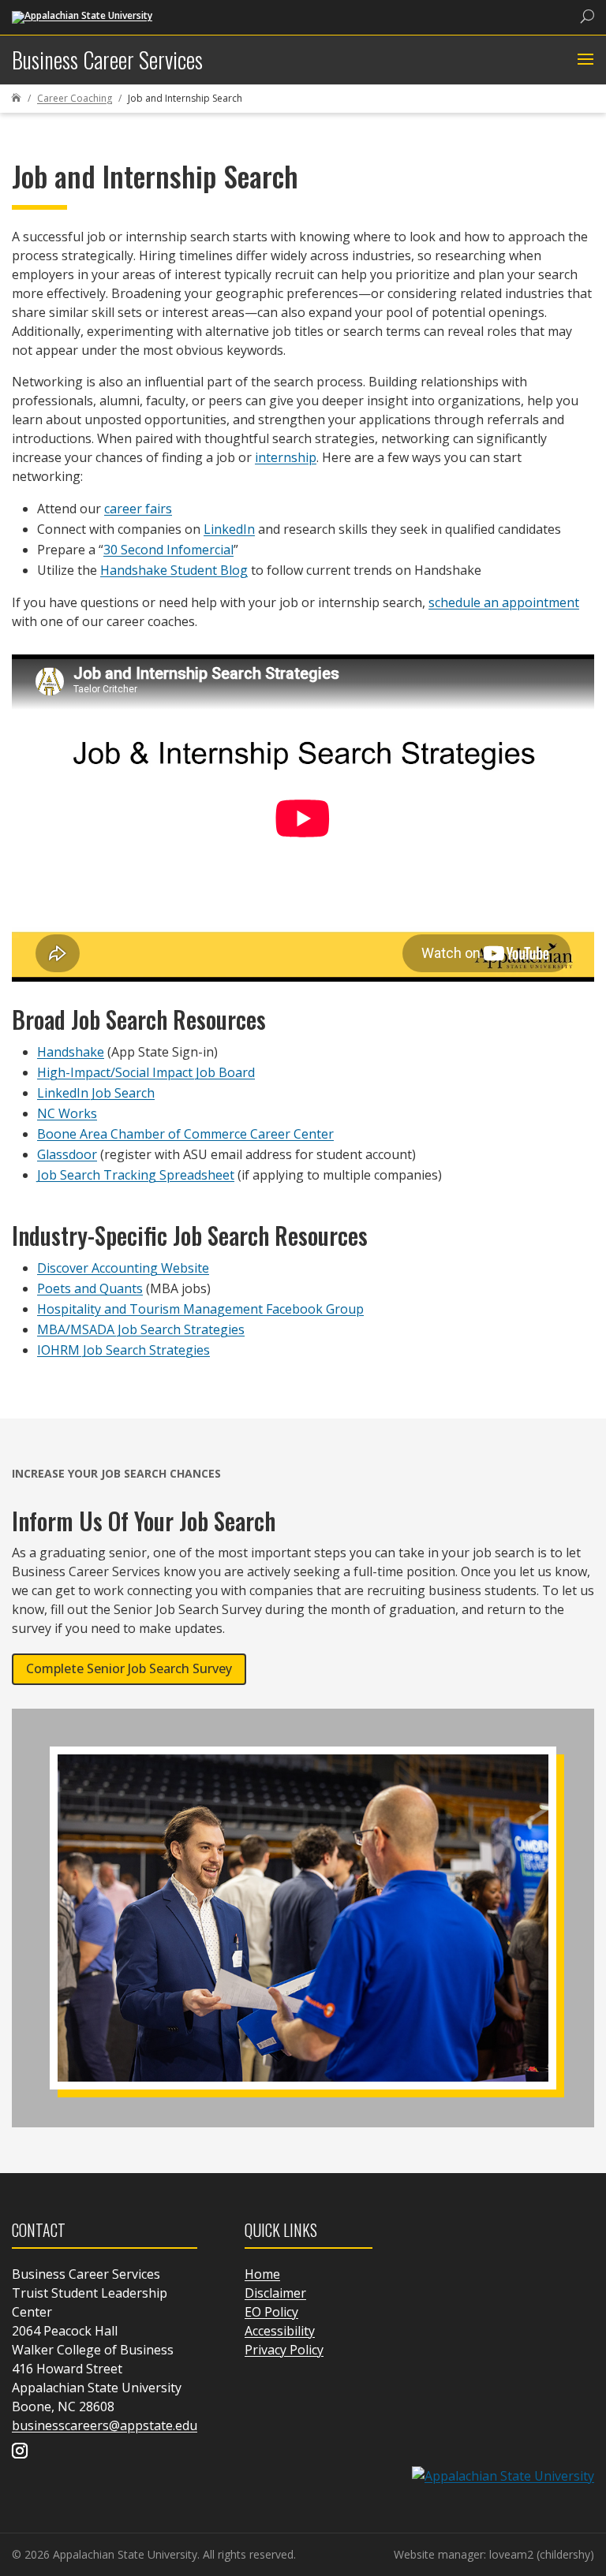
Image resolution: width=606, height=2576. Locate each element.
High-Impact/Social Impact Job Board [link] (146, 1072)
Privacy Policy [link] (284, 2350)
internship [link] (286, 457)
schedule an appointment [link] (504, 602)
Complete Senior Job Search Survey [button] (129, 1668)
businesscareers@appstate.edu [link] (105, 2425)
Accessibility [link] (280, 2331)
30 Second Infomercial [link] (168, 550)
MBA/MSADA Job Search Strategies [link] (141, 1329)
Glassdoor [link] (67, 1154)
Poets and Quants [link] (90, 1288)
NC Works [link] (67, 1113)
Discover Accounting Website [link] (123, 1268)
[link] (82, 16)
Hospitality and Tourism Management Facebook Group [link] (200, 1309)
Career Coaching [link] (75, 98)
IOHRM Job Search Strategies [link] (123, 1350)
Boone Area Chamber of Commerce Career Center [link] (185, 1134)
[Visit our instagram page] (20, 2452)
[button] (584, 60)
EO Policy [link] (271, 2312)
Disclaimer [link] (275, 2293)
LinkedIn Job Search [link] (96, 1093)
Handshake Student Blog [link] (174, 570)
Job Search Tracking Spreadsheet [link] (136, 1175)
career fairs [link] (138, 509)
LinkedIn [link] (229, 529)
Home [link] (262, 2274)
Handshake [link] (71, 1052)
